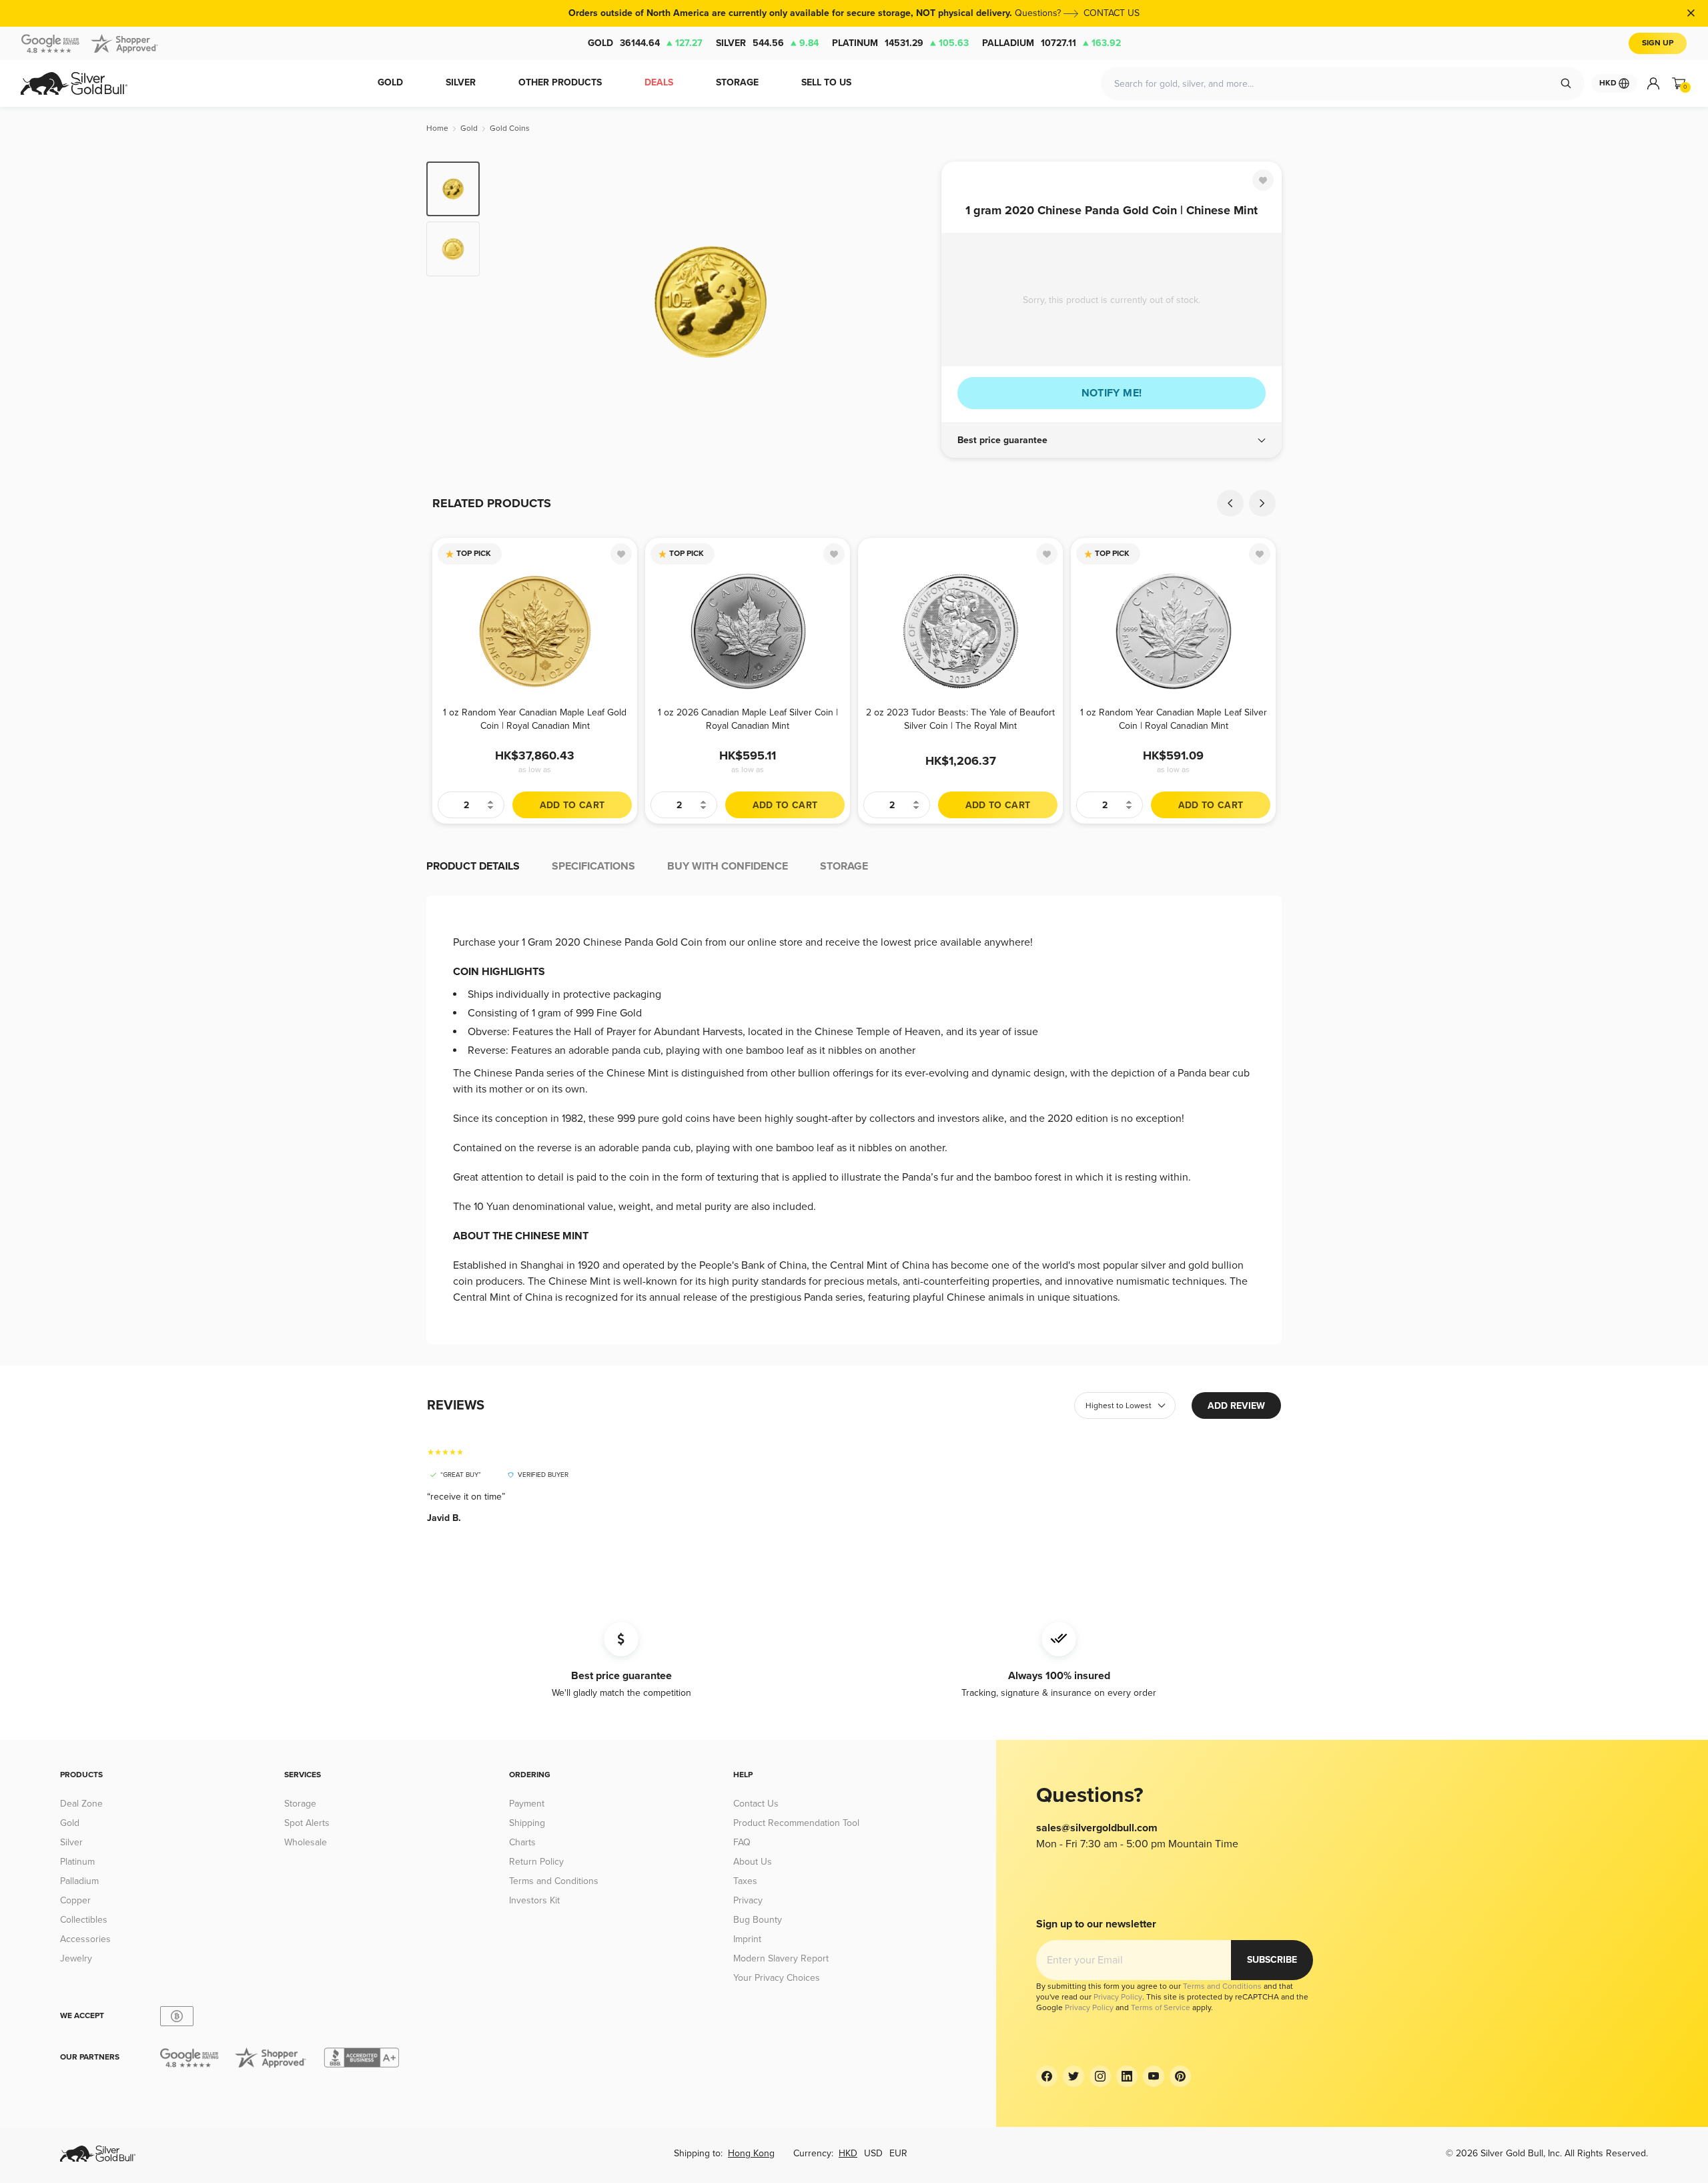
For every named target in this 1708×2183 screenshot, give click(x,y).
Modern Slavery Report (781, 1958)
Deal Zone (81, 1804)
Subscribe (1272, 1960)
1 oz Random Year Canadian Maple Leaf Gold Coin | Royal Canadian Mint (535, 719)
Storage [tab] (844, 866)
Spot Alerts (307, 1823)
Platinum (900, 43)
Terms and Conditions (554, 1881)
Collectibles (84, 1920)
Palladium (1051, 43)
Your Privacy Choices (777, 1978)
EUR (898, 2153)
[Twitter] (1074, 2076)
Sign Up (1658, 43)
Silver (767, 43)
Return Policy (536, 1862)
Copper (75, 1900)
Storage (300, 1804)
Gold (645, 43)
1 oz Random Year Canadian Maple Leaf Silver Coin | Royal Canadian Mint (1174, 719)
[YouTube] (1154, 2076)
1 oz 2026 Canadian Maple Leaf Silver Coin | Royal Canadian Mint (748, 719)
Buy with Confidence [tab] (728, 866)
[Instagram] (1100, 2076)
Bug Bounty (758, 1920)
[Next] (911, 302)
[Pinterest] (1180, 2076)
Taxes (745, 1881)
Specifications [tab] (593, 866)
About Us (753, 1862)
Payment (527, 1804)
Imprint (747, 1939)
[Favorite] (1263, 180)
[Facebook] (1047, 2076)
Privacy (748, 1900)
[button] (1112, 440)
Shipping (527, 1823)
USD (873, 2153)
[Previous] (510, 302)
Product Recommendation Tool (796, 1823)
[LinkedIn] (1127, 2076)
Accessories (85, 1939)
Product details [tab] (473, 866)
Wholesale (306, 1842)
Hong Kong (751, 2153)
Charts (522, 1842)
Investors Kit (534, 1900)
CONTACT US (1112, 13)
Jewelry (76, 1958)
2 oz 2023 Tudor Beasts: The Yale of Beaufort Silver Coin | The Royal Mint (960, 719)
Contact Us (756, 1804)
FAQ (742, 1842)
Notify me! (1112, 393)
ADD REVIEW (1236, 1406)
